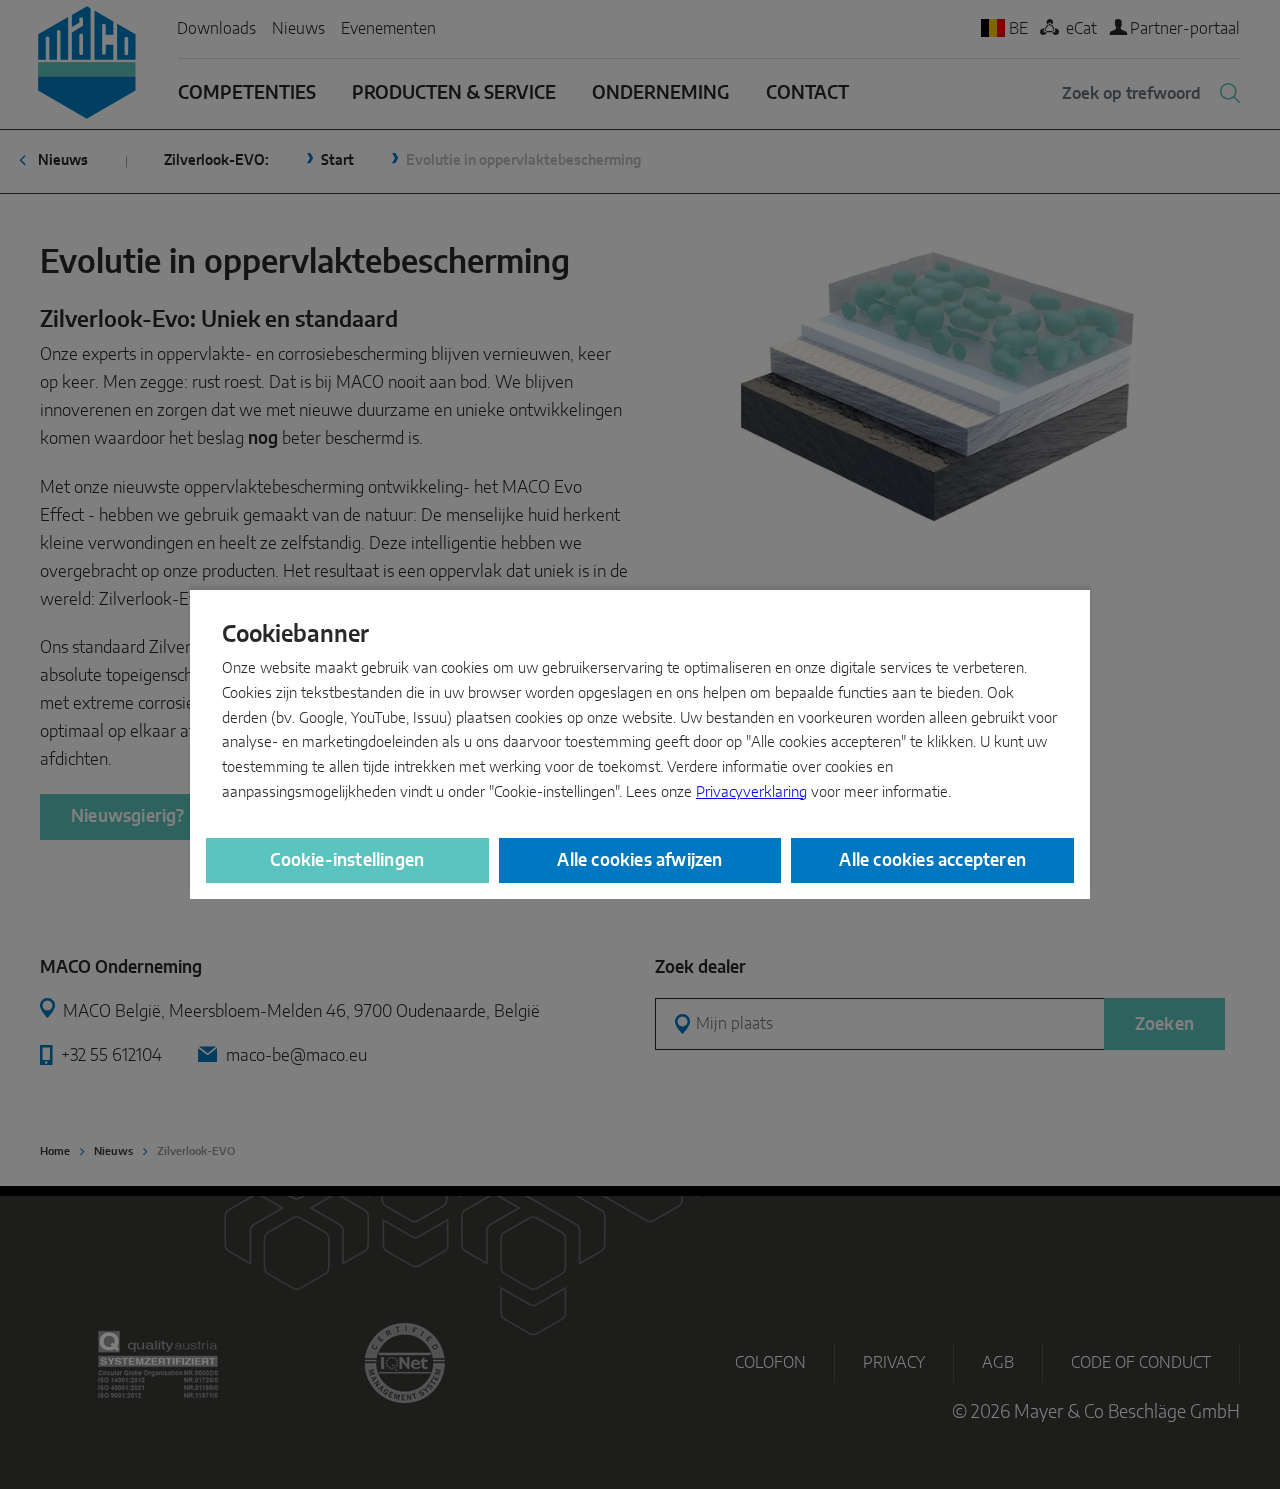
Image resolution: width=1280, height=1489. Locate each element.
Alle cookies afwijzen (639, 860)
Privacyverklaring (751, 792)
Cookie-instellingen (347, 860)
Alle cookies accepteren (932, 860)
